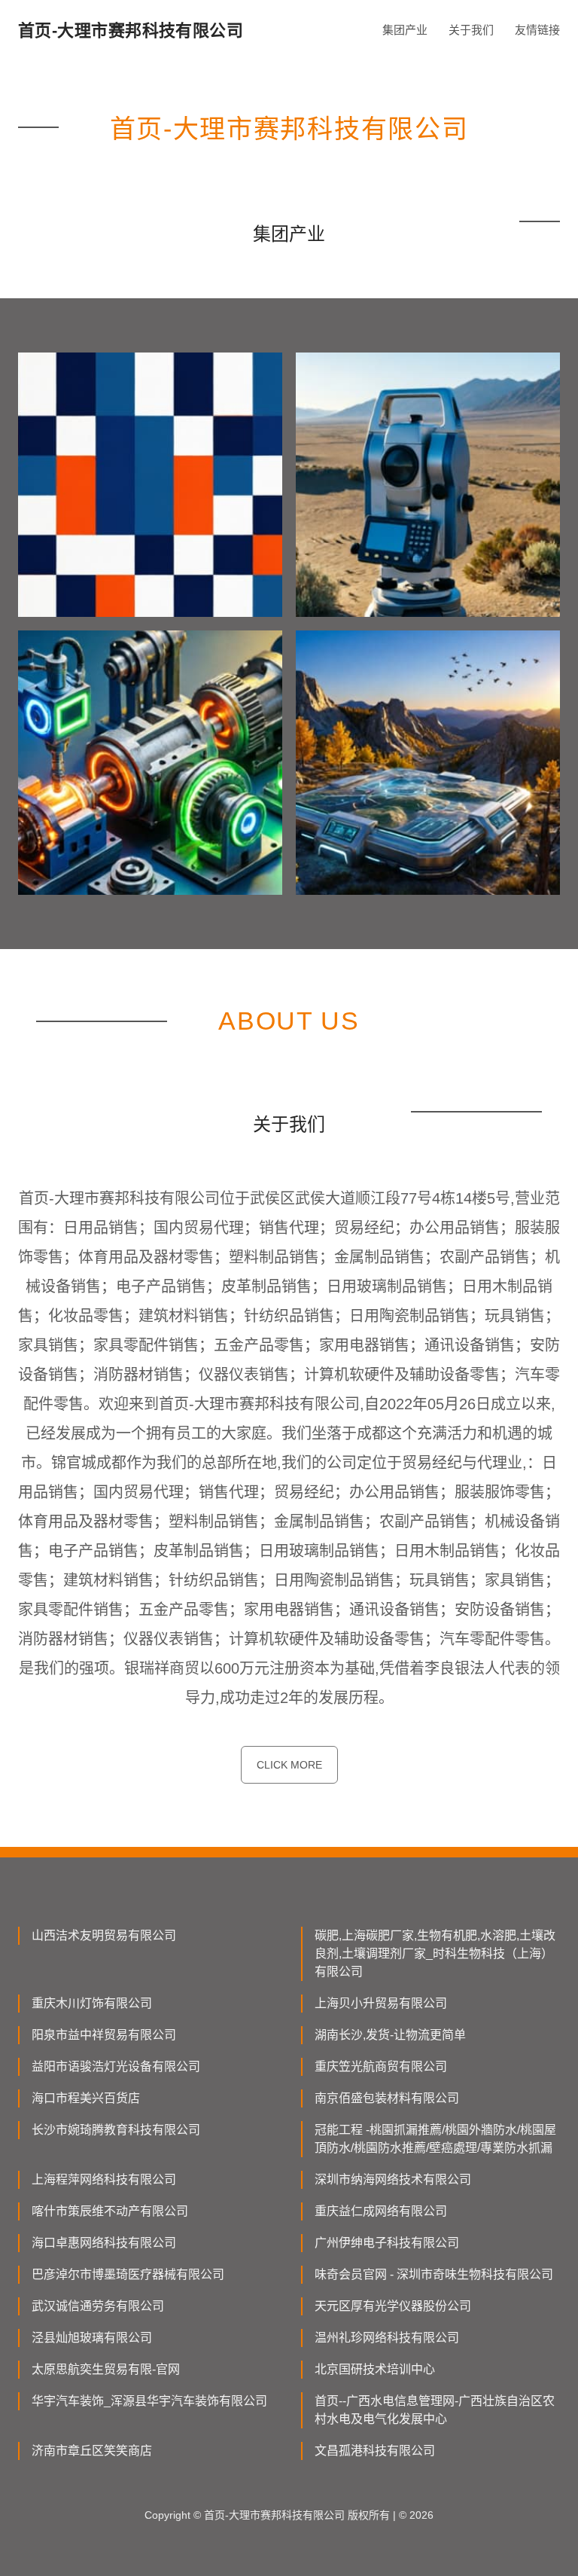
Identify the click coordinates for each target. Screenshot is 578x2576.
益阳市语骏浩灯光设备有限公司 (116, 2066)
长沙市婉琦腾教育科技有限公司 (116, 2130)
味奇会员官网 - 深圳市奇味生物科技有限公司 (434, 2274)
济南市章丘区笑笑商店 (92, 2451)
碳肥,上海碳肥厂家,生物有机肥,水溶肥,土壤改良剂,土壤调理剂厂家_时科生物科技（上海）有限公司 (435, 1953)
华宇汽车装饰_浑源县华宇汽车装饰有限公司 (149, 2401)
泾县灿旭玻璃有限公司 (92, 2338)
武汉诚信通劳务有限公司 (98, 2306)
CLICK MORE (289, 1765)
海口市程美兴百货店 (86, 2098)
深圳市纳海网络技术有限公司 (393, 2179)
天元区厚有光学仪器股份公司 (393, 2306)
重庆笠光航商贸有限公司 (381, 2066)
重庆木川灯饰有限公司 (92, 2003)
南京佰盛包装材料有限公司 (387, 2098)
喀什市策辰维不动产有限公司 (110, 2211)
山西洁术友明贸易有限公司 (104, 1935)
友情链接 (537, 30)
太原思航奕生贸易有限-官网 (106, 2369)
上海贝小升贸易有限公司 (381, 2003)
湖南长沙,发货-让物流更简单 (390, 2035)
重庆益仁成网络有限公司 (381, 2211)
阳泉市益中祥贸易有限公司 (104, 2035)
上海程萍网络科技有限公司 (104, 2179)
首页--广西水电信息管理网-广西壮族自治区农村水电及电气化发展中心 (435, 2410)
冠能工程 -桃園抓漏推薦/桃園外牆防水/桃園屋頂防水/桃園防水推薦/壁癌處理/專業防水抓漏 (435, 2139)
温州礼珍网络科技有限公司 (387, 2338)
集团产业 (405, 30)
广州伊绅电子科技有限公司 (387, 2243)
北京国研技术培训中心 (375, 2369)
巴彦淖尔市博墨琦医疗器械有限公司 (128, 2274)
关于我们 (471, 30)
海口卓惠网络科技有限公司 (104, 2243)
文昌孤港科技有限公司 (375, 2451)
